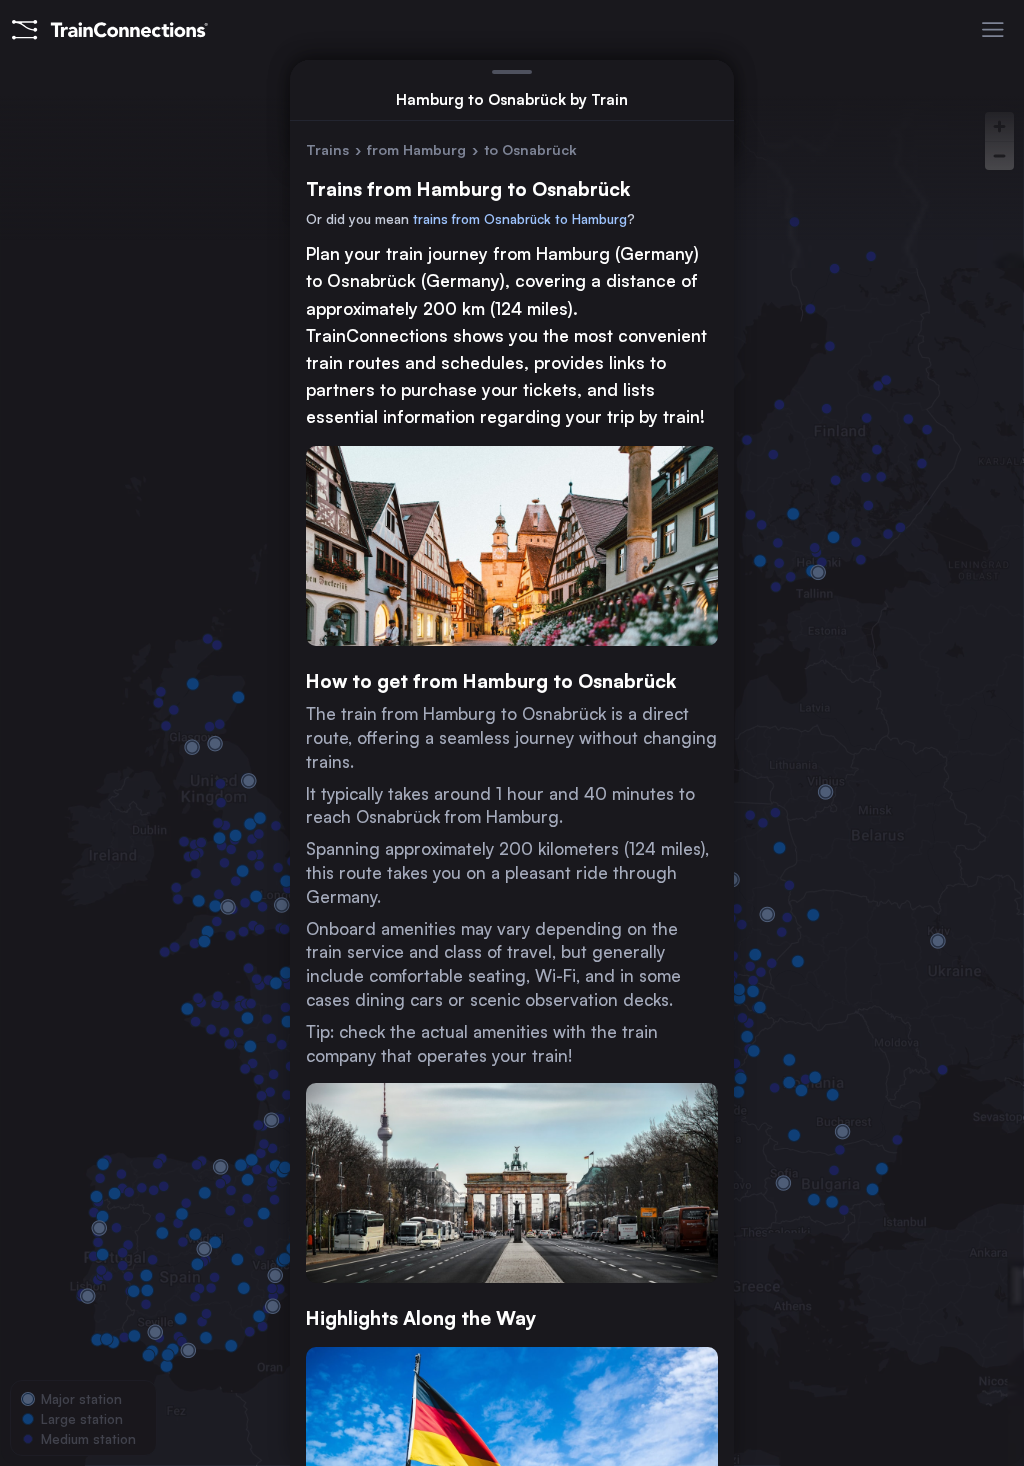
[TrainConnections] (110, 30)
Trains (327, 149)
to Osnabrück (530, 149)
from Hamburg (416, 149)
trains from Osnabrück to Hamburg (520, 219)
